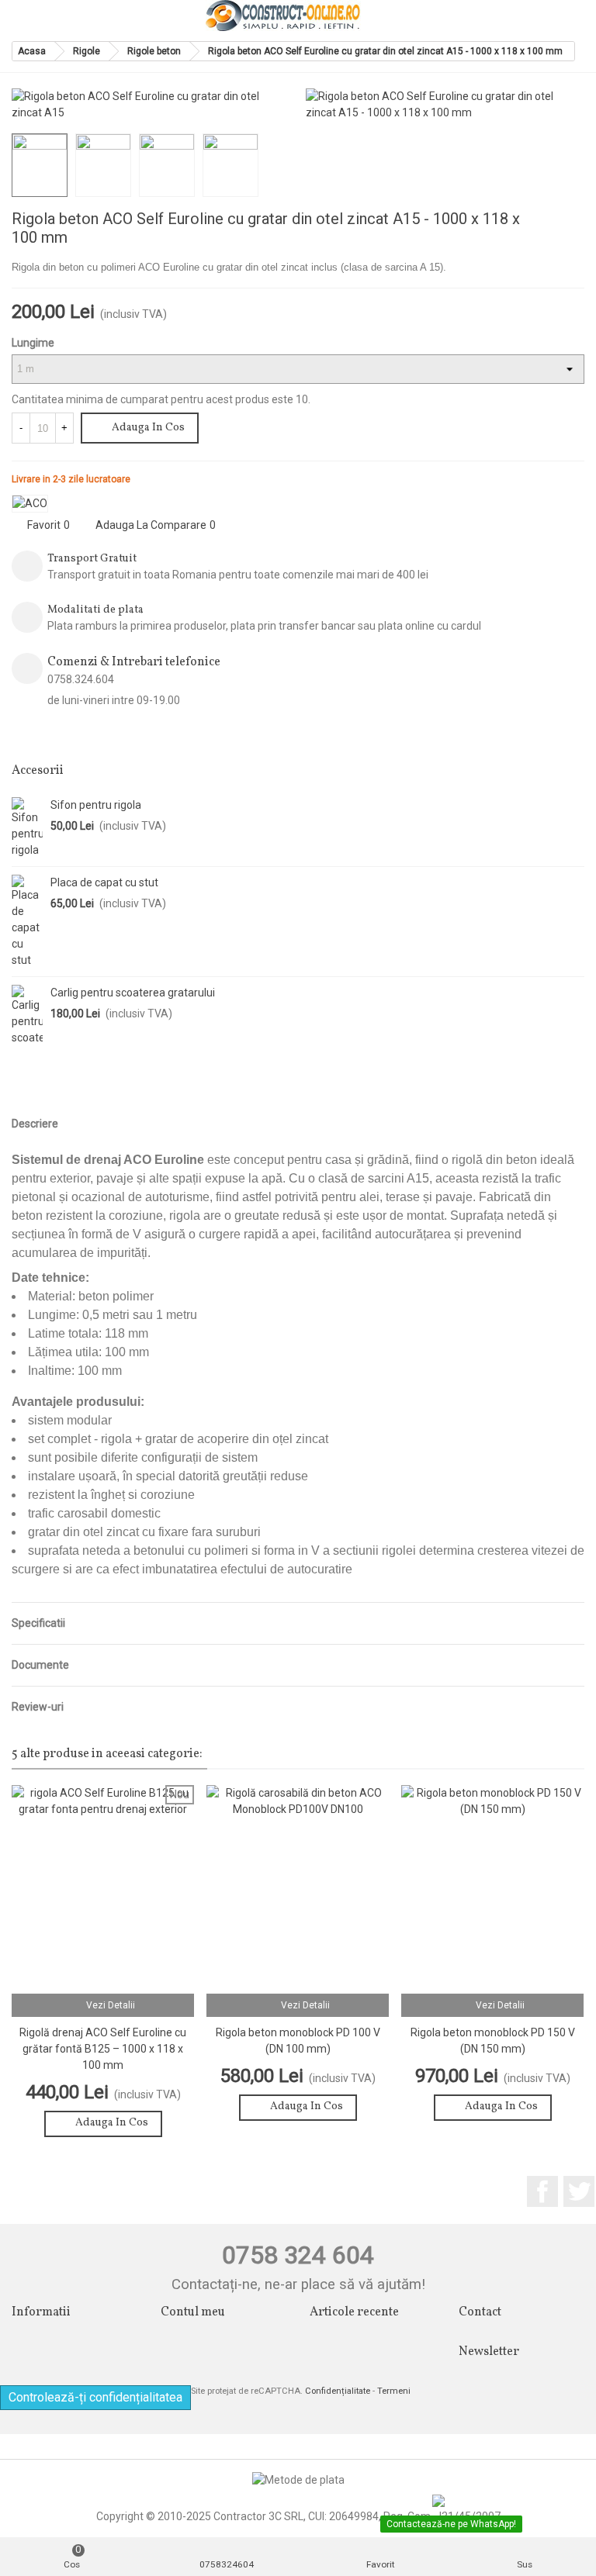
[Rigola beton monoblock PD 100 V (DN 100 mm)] (298, 1889)
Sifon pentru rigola (96, 805)
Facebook (542, 2191)
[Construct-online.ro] (283, 16)
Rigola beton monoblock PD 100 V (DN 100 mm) (298, 2041)
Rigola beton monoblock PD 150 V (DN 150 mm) (493, 2041)
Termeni (394, 2391)
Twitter (579, 2191)
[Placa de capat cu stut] (27, 922)
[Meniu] (26, 16)
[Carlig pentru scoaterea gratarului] (27, 1015)
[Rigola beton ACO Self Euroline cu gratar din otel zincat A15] (565, 102)
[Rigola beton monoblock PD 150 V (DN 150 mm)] (492, 1889)
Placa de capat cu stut (104, 882)
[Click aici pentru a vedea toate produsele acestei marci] (30, 504)
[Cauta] (540, 16)
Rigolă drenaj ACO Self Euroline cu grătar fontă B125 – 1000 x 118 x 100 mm (103, 2049)
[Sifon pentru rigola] (27, 828)
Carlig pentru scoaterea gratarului (133, 993)
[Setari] (570, 16)
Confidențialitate (338, 2391)
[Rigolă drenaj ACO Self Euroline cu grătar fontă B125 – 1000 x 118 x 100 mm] (573, 221)
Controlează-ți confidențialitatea (95, 2397)
